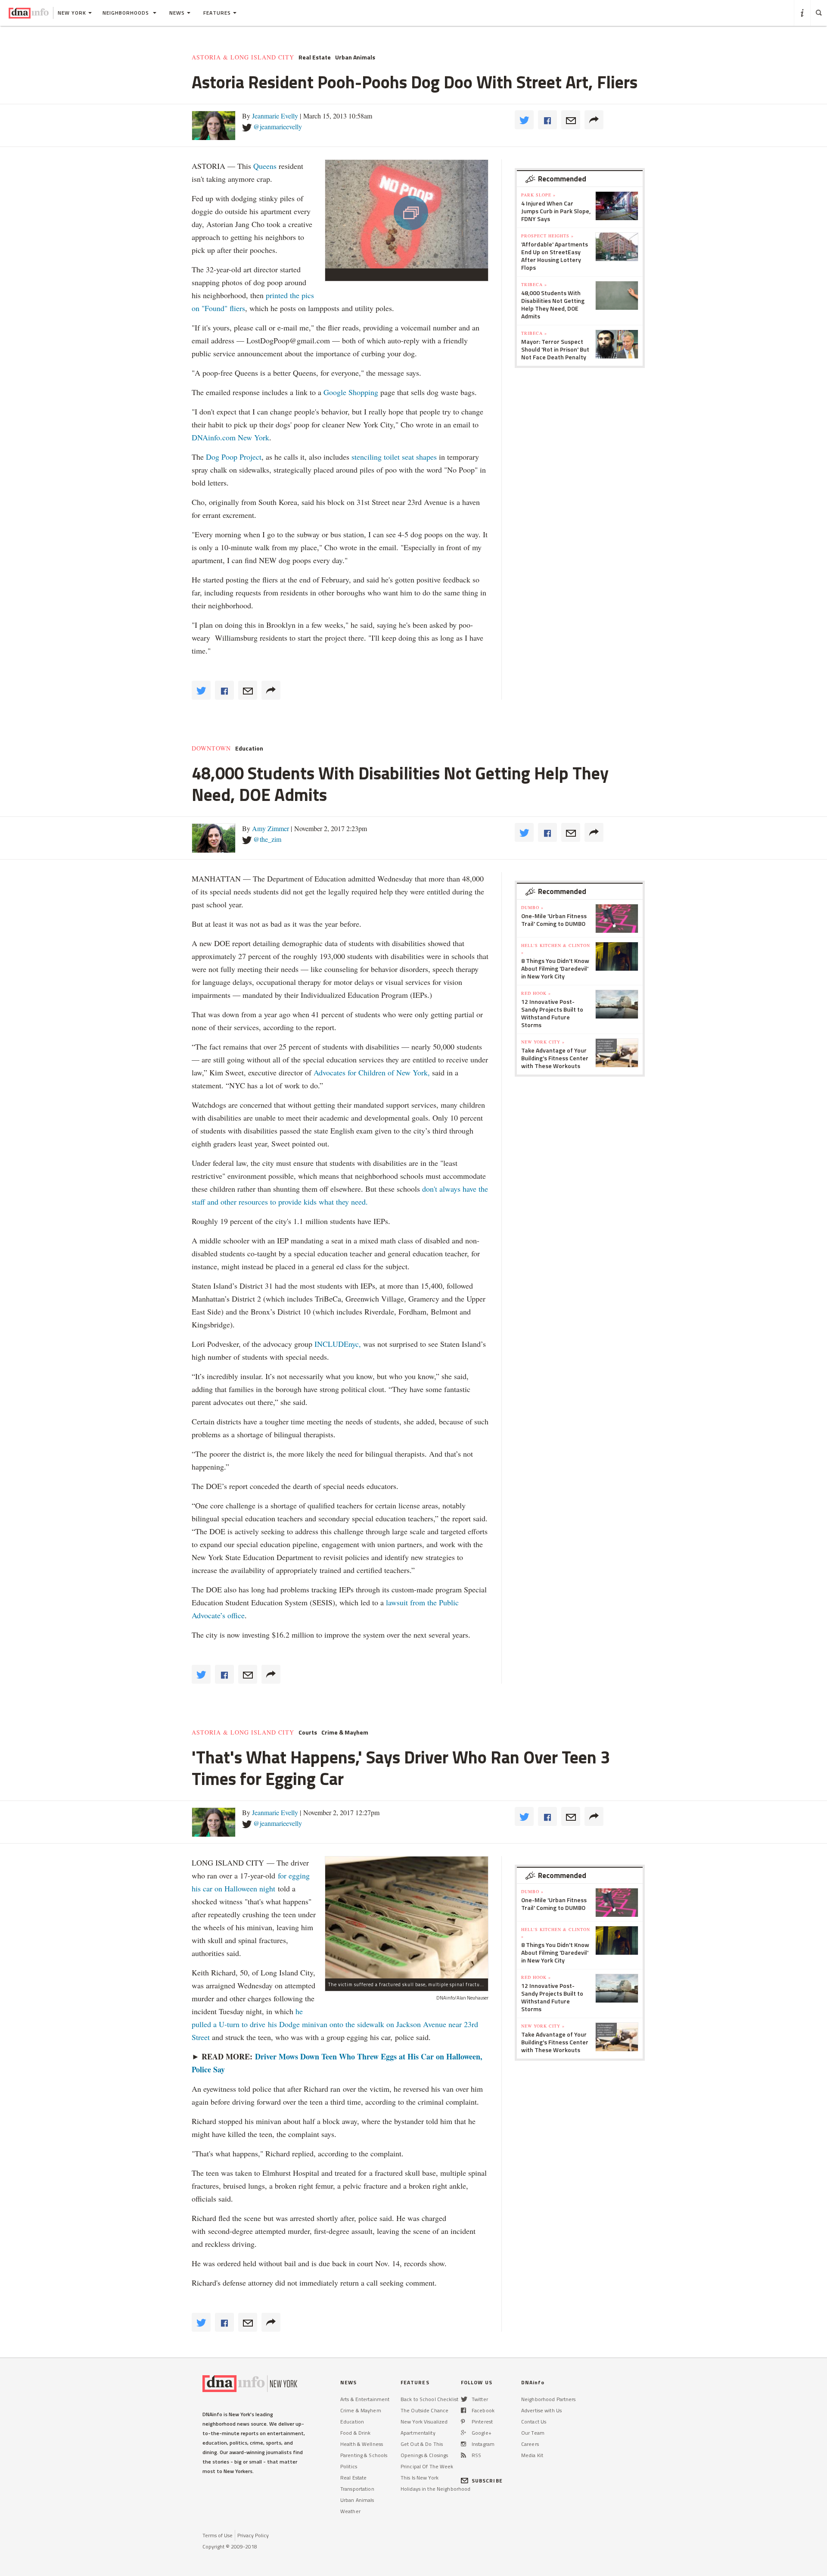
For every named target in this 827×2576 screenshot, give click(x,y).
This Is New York (420, 2478)
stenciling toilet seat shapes (394, 457)
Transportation (357, 2489)
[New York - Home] (29, 13)
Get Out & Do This (422, 2444)
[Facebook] (463, 2410)
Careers (530, 2444)
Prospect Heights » (547, 236)
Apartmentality (418, 2433)
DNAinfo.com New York (230, 437)
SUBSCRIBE (487, 2481)
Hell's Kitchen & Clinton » (556, 949)
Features (217, 13)
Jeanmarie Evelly (275, 116)
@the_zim (267, 839)
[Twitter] (464, 2399)
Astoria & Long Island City (243, 57)
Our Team (533, 2433)
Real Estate (315, 57)
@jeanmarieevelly (278, 126)
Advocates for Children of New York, (372, 1072)
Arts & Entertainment (365, 2399)
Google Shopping (351, 392)
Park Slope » (538, 195)
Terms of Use (218, 2535)
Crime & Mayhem (345, 1732)
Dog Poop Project (234, 457)
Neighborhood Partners (549, 2399)
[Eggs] (407, 1917)
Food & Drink (355, 2433)
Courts (308, 1732)
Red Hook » (536, 993)
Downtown (211, 748)
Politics (349, 2466)
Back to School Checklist (429, 2399)
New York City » (543, 1042)
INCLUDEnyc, (338, 1344)
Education (249, 748)
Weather (350, 2511)
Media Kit (532, 2455)
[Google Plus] (463, 2433)
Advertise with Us (541, 2410)
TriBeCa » (534, 284)
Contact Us (534, 2422)
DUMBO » (532, 907)
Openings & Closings (424, 2455)
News (177, 13)
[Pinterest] (463, 2422)
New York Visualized (424, 2422)
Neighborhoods (127, 13)
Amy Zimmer (270, 828)
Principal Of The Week (427, 2466)
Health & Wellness (362, 2444)
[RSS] (463, 2455)
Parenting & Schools (364, 2455)
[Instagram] (463, 2444)
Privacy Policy (253, 2535)
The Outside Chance (424, 2410)
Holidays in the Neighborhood (435, 2489)
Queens (265, 166)
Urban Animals (355, 57)
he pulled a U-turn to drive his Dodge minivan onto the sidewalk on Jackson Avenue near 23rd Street (335, 2024)
